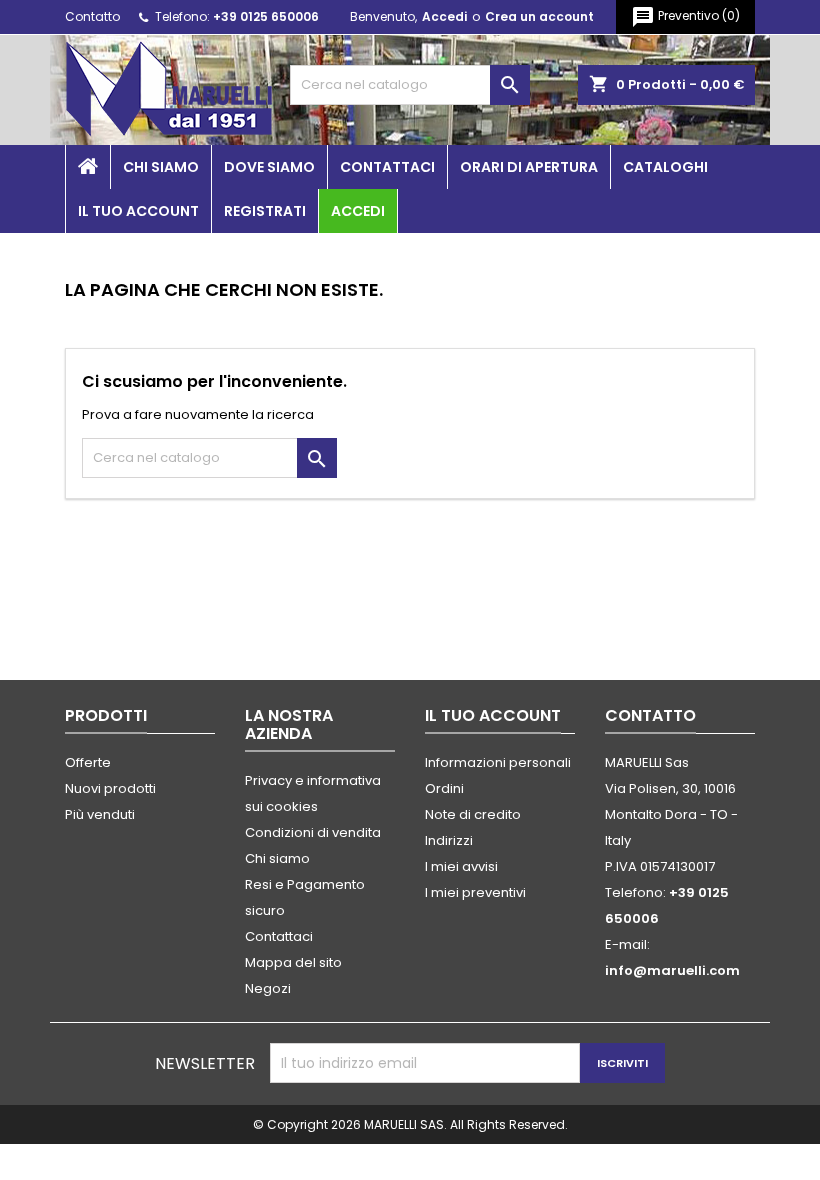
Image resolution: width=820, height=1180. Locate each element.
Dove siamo (269, 167)
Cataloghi (665, 167)
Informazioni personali (498, 762)
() (685, 17)
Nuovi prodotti (110, 788)
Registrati (265, 211)
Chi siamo (161, 167)
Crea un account (539, 16)
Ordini (444, 788)
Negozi (268, 988)
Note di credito (473, 814)
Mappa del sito (293, 962)
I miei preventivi (475, 892)
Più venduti (100, 814)
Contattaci (387, 167)
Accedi (444, 16)
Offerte (88, 762)
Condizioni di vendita (313, 832)
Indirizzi (449, 840)
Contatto (92, 16)
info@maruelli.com (672, 970)
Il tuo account (138, 211)
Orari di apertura (529, 167)
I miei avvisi (461, 866)
